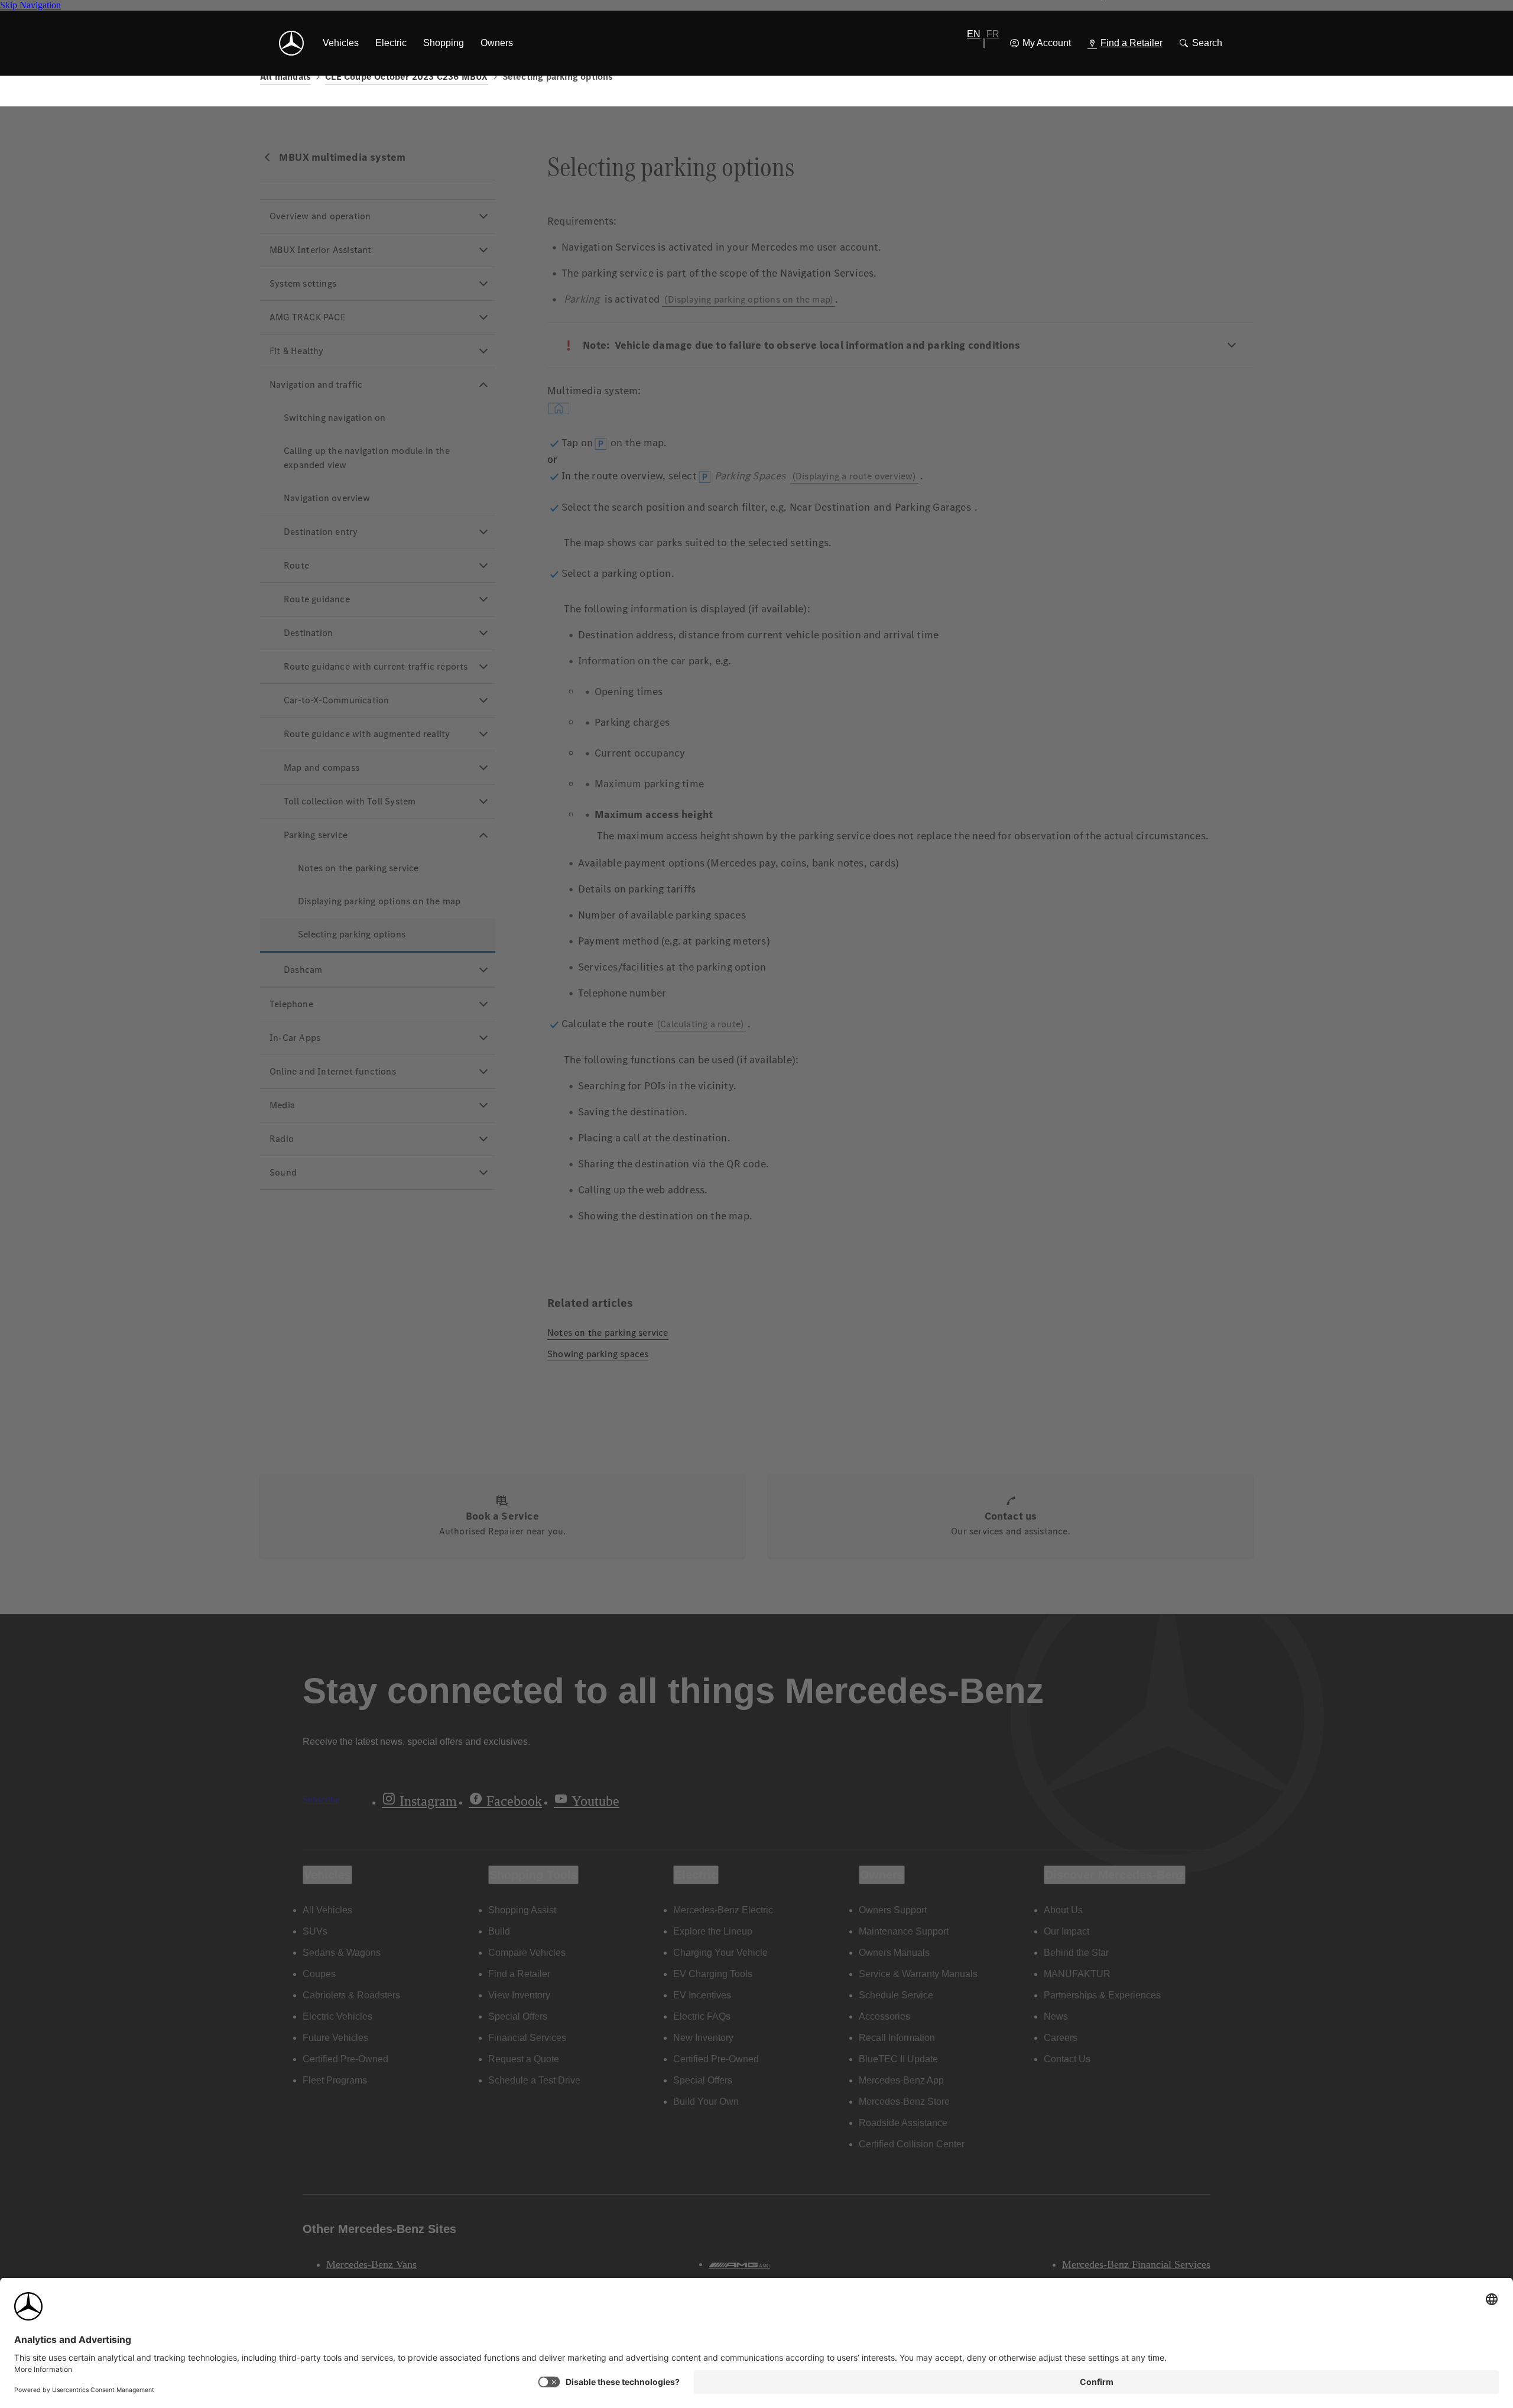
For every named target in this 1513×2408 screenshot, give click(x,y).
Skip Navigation (30, 5)
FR (993, 34)
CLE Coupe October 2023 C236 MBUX (406, 77)
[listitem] (341, 43)
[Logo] (291, 43)
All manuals (285, 77)
